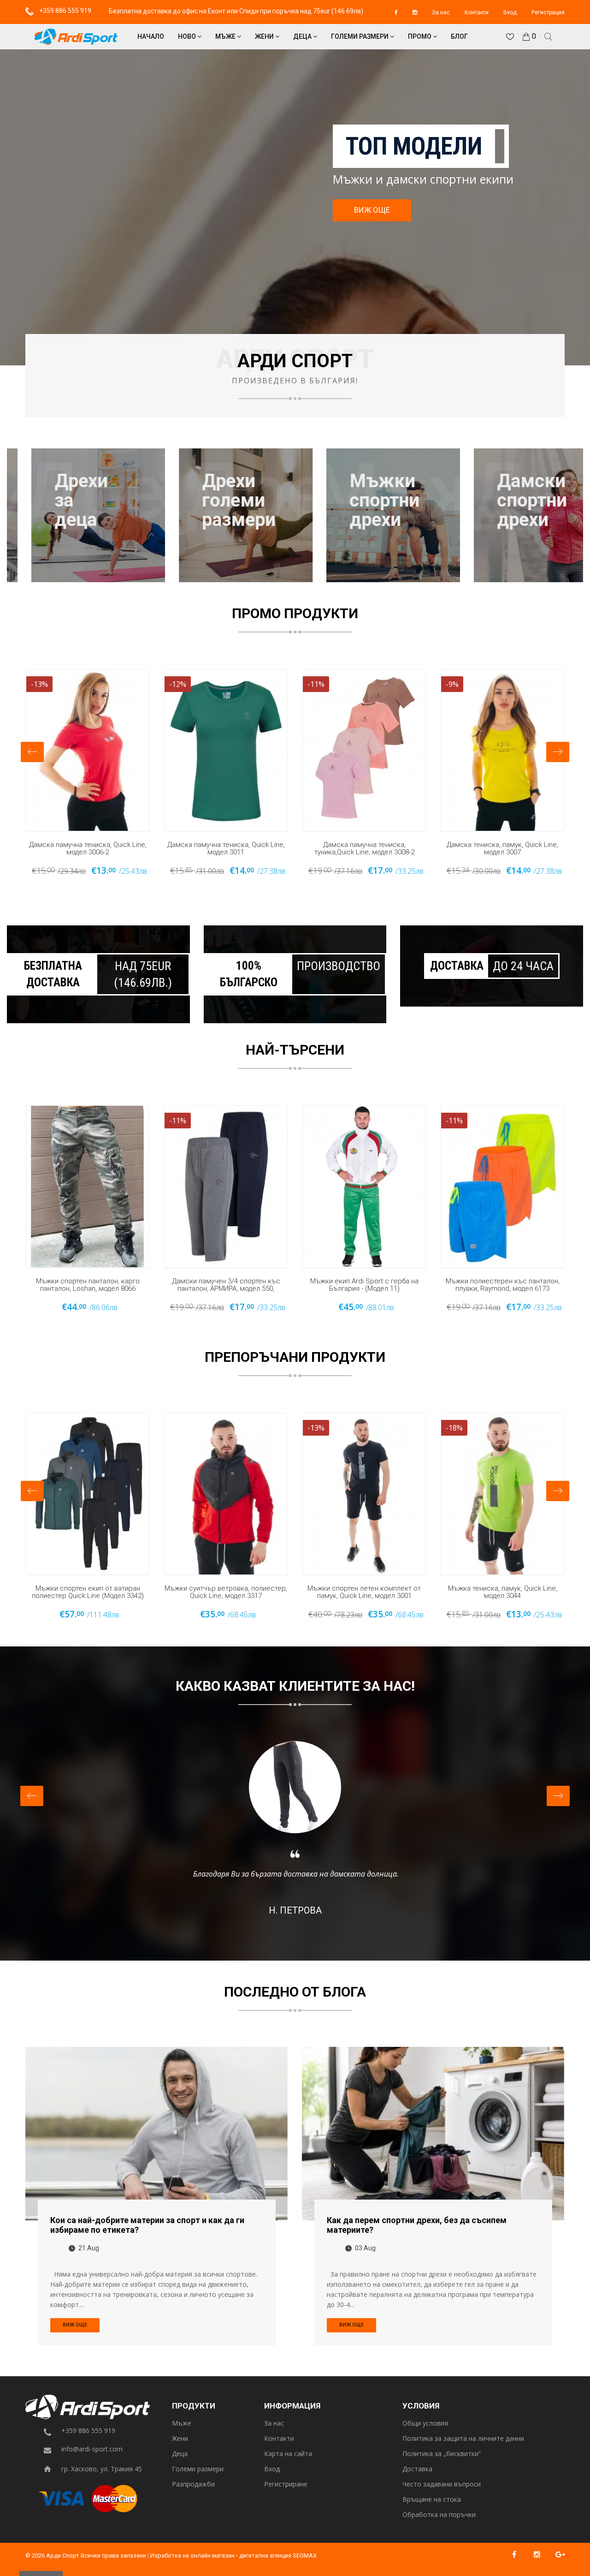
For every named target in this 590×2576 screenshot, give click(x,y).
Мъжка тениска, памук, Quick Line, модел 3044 (503, 1592)
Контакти (477, 12)
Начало (151, 36)
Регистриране (286, 2484)
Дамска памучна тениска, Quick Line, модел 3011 (226, 849)
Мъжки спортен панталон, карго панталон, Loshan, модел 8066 (88, 1285)
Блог (459, 36)
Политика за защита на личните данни (463, 2439)
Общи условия (425, 2424)
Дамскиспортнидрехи (507, 501)
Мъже (226, 36)
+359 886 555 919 (65, 11)
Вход (510, 12)
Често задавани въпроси (442, 2484)
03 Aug (365, 2248)
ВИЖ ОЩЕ (372, 210)
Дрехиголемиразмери (214, 501)
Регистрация (548, 12)
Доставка (417, 2469)
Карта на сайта (288, 2454)
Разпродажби (193, 2484)
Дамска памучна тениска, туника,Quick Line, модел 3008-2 (364, 849)
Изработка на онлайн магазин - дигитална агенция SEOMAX (233, 2555)
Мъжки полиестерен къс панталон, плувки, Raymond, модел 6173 (503, 1285)
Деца (303, 36)
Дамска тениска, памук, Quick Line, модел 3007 (502, 849)
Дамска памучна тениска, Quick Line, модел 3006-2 (88, 849)
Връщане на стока (432, 2500)
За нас (441, 12)
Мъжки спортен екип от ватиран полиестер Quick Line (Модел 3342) (88, 1592)
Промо (420, 36)
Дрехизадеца (57, 501)
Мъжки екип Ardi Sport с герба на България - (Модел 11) (364, 1285)
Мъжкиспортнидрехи (360, 501)
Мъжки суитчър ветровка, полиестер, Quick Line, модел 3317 (226, 1592)
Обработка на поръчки (439, 2515)
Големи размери (360, 36)
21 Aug (89, 2248)
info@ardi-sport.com (92, 2449)
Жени (265, 36)
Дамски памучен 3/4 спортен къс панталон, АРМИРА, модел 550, (226, 1285)
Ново (188, 36)
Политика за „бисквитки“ (442, 2454)
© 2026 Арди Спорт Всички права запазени (86, 2555)
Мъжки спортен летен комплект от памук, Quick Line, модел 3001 (364, 1592)
